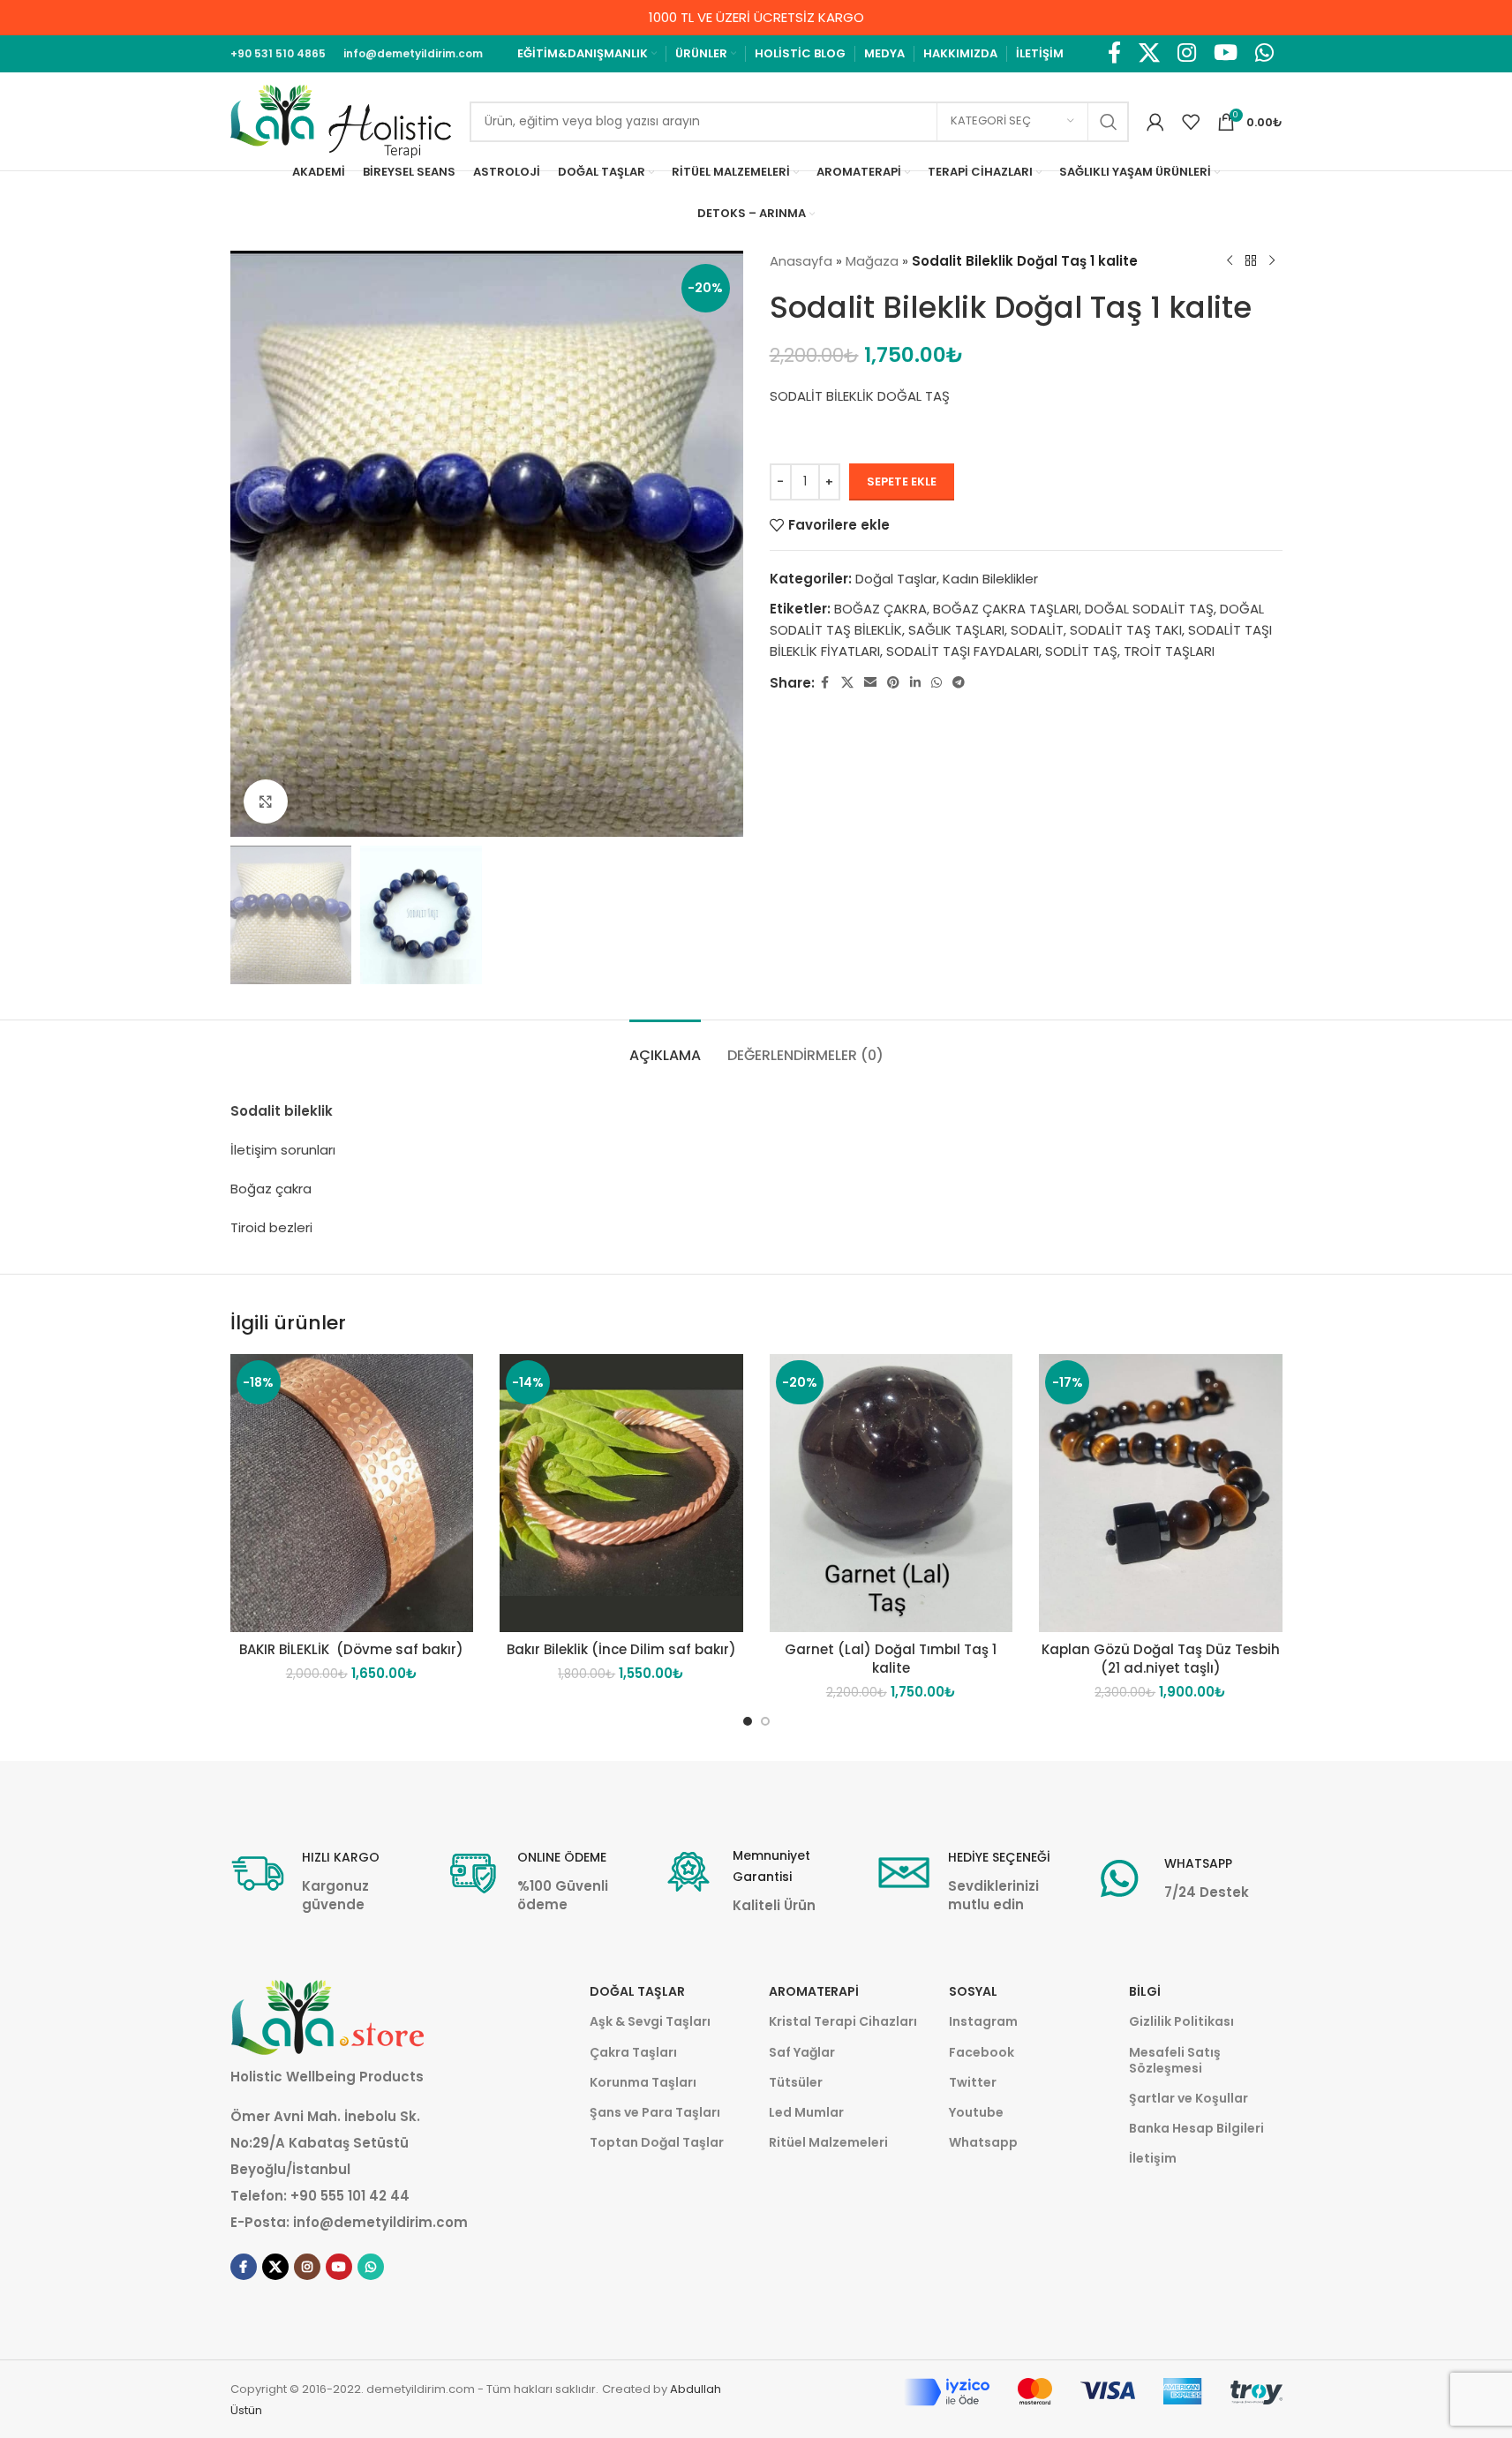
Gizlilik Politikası (1181, 2021)
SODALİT (1037, 630)
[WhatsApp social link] (1264, 54)
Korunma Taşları (643, 2082)
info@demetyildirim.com (380, 2222)
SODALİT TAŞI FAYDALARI (963, 651)
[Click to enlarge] (266, 801)
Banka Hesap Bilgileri (1196, 2128)
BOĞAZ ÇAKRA (880, 609)
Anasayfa (801, 261)
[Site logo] (341, 120)
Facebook (982, 2052)
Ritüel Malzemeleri (828, 2142)
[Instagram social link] (1187, 54)
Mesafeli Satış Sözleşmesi (1175, 2060)
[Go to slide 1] (748, 1721)
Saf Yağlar (802, 2052)
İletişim (1153, 2158)
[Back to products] (1251, 261)
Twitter (973, 2082)
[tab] (665, 1046)
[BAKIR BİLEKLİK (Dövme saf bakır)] (352, 1493)
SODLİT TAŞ (1081, 651)
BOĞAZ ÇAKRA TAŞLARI (1006, 609)
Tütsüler (796, 2082)
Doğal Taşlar (896, 579)
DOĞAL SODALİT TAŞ (1149, 609)
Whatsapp (983, 2142)
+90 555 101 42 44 (350, 2196)
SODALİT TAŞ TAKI (1126, 630)
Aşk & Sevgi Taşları (650, 2021)
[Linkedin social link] (915, 683)
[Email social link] (870, 683)
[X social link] (1149, 54)
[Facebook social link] (1114, 54)
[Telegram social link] (959, 683)
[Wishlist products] (1191, 122)
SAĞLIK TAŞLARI (956, 630)
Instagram (983, 2021)
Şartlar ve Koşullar (1189, 2098)
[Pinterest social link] (893, 683)
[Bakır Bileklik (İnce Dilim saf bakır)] (621, 1493)
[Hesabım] (1155, 122)
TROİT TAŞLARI (1169, 651)
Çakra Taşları (633, 2052)
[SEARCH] (1109, 122)
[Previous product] (1230, 261)
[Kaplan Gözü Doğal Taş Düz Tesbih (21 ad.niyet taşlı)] (1161, 1493)
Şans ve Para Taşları (655, 2112)
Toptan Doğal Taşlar (657, 2142)
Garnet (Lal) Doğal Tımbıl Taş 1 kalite (891, 1659)
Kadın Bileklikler (990, 579)
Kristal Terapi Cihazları (843, 2021)
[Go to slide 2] (765, 1721)
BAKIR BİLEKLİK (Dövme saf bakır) (351, 1649)
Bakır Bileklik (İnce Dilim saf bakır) (621, 1649)
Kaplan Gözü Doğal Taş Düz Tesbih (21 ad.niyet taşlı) (1161, 1659)
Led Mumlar (806, 2112)
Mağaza (872, 261)
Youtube (976, 2112)
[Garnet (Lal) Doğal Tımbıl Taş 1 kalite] (891, 1493)
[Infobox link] (325, 1880)
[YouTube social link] (1226, 54)
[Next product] (1272, 261)
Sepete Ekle (902, 482)
